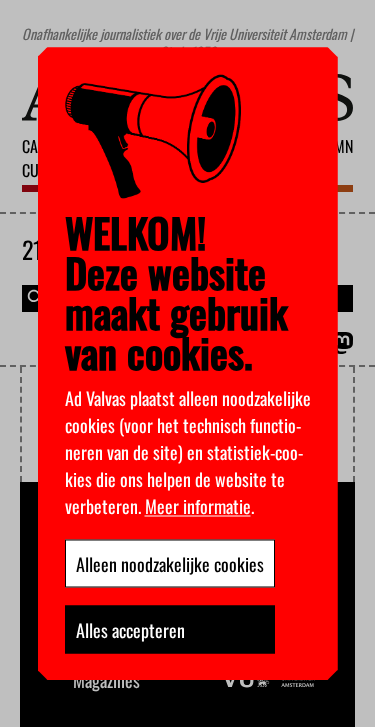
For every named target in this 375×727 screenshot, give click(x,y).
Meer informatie (198, 505)
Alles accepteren (130, 629)
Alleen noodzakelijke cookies (170, 563)
